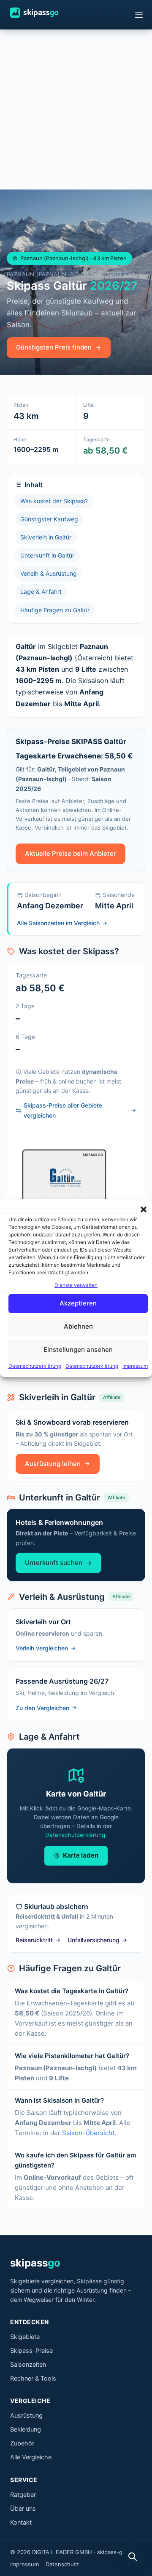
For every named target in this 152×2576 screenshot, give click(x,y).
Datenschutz (62, 2564)
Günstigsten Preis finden (54, 347)
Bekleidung (26, 2429)
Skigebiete (25, 2337)
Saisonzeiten (28, 2365)
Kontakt (21, 2523)
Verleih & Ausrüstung (49, 573)
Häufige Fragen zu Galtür (55, 610)
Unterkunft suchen (54, 1563)
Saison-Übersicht (88, 2133)
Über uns (23, 2509)
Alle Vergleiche (31, 2457)
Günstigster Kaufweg (49, 519)
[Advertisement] (76, 109)
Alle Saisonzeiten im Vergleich (58, 923)
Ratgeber (23, 2495)
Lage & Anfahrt (41, 591)
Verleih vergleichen (42, 1648)
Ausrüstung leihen (53, 1464)
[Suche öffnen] (133, 2557)
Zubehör (22, 2443)
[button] (144, 1209)
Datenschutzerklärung (35, 1366)
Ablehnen (78, 1327)
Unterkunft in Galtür (47, 555)
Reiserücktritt (34, 1940)
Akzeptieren (78, 1304)
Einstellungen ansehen (78, 1350)
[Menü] (139, 15)
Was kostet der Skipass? (54, 501)
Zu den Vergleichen (42, 1708)
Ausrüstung (26, 2416)
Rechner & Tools (33, 2378)
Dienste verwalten (76, 1285)
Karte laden (81, 1855)
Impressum (135, 1366)
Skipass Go (43, 13)
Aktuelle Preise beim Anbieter (71, 853)
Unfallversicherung (94, 1940)
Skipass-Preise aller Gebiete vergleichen (63, 1110)
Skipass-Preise (31, 2351)
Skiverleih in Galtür (46, 537)
